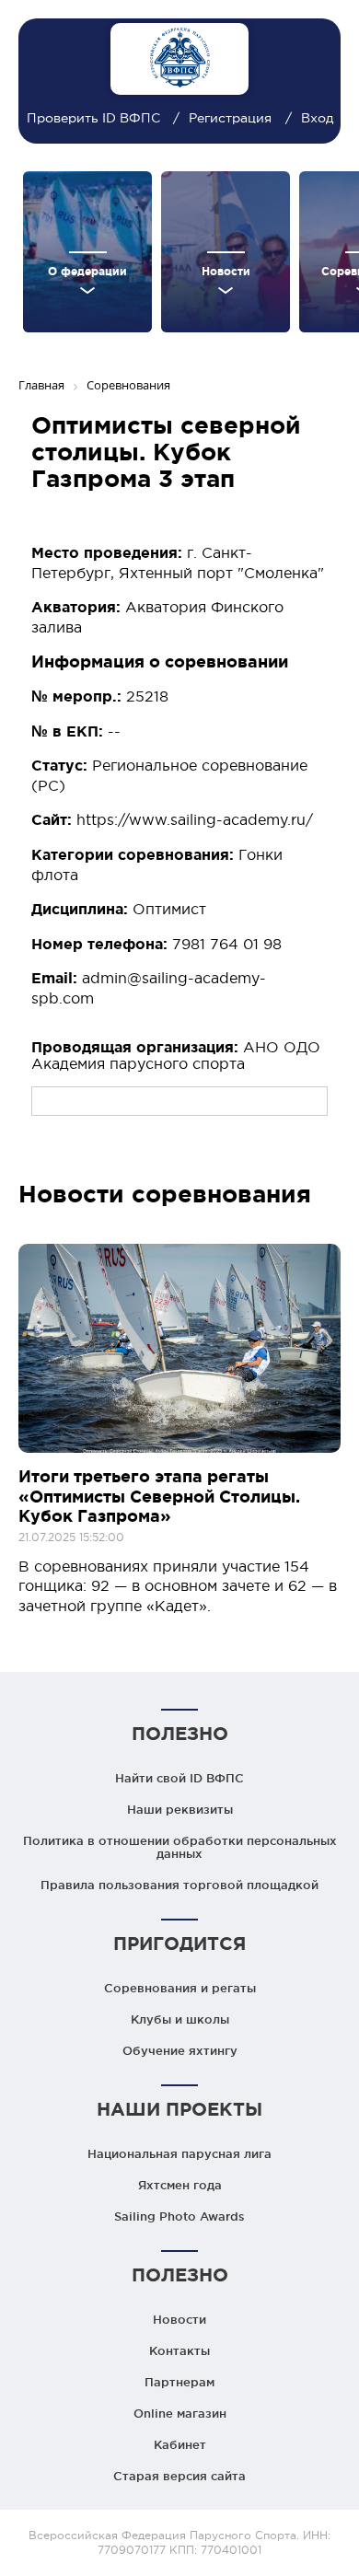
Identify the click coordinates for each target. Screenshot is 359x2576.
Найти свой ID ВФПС (179, 1778)
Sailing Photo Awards (179, 2216)
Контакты (179, 2350)
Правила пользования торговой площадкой (179, 1885)
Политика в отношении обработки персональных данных (180, 1847)
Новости (179, 2319)
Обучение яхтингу (180, 2050)
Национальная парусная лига (179, 2153)
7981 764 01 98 (227, 944)
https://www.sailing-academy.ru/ (195, 819)
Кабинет (180, 2444)
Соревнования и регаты (180, 1988)
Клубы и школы (180, 2019)
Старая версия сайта (179, 2476)
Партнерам (179, 2382)
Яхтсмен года (180, 2185)
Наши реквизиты (180, 1809)
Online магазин (180, 2413)
